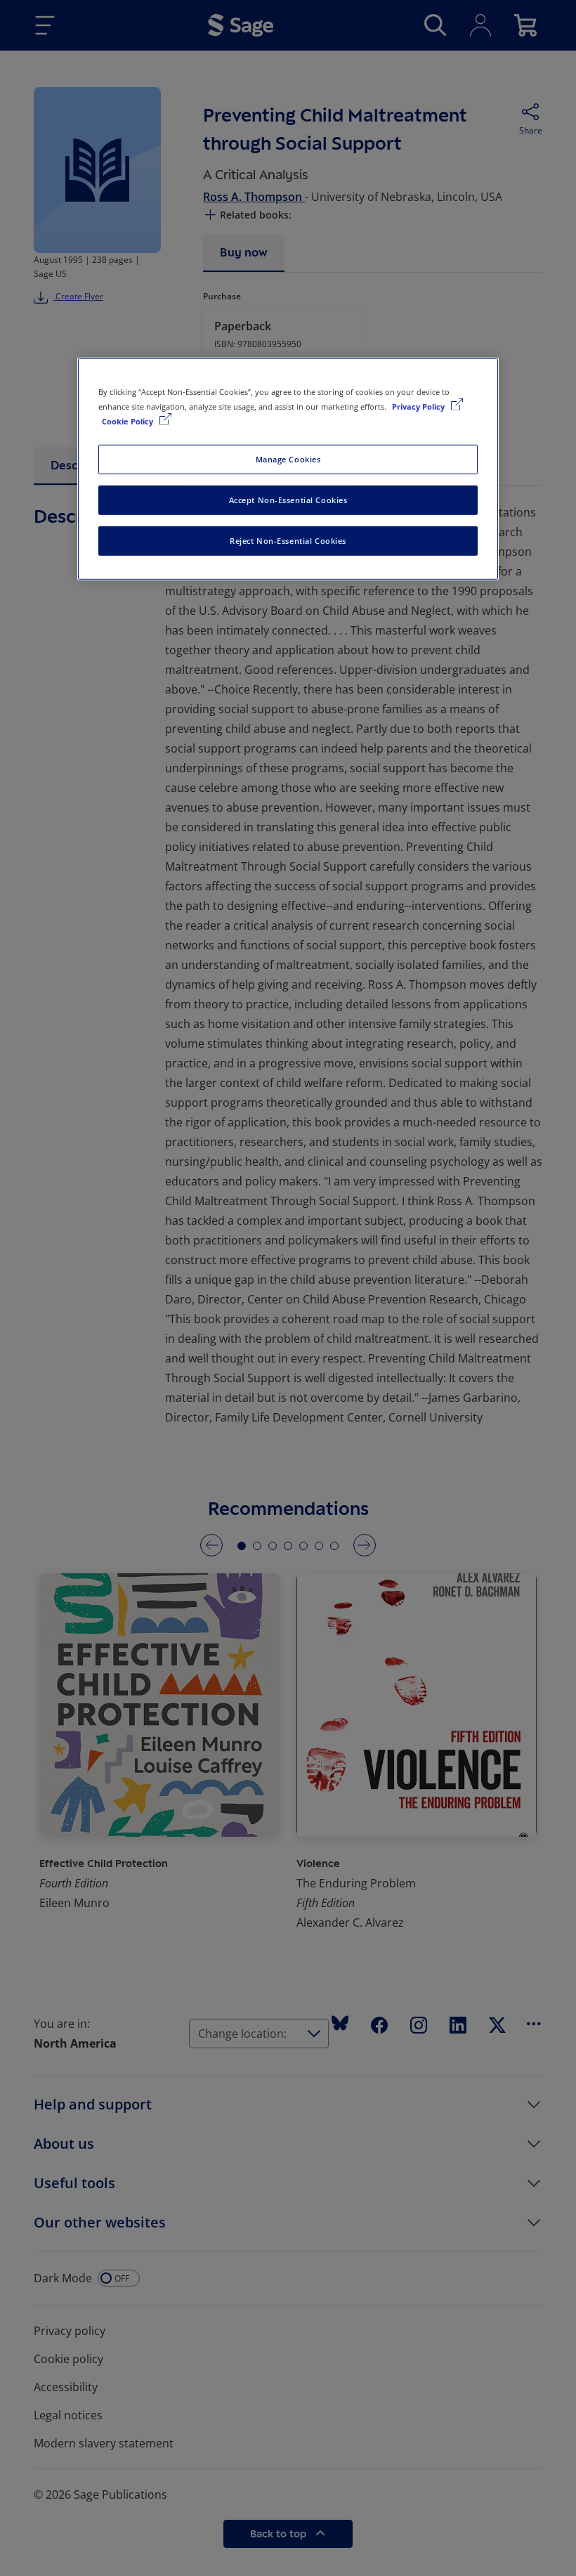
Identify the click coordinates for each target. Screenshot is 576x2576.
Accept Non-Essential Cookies (288, 500)
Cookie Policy (129, 421)
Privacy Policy (419, 406)
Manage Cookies (288, 459)
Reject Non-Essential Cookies (288, 541)
